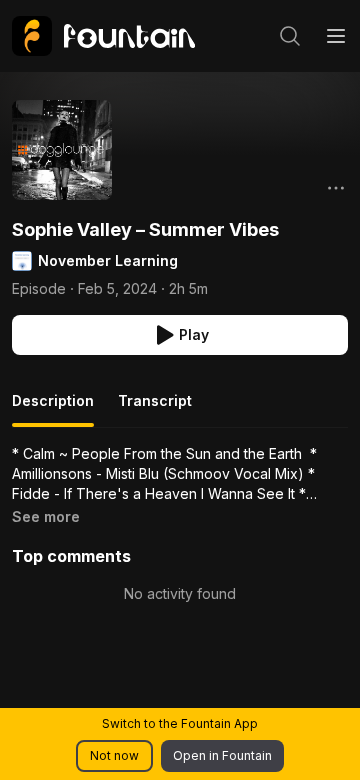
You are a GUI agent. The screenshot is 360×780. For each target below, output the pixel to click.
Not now (114, 755)
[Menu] (336, 36)
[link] (103, 36)
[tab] (53, 409)
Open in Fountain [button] (222, 755)
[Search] (290, 36)
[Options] (336, 188)
